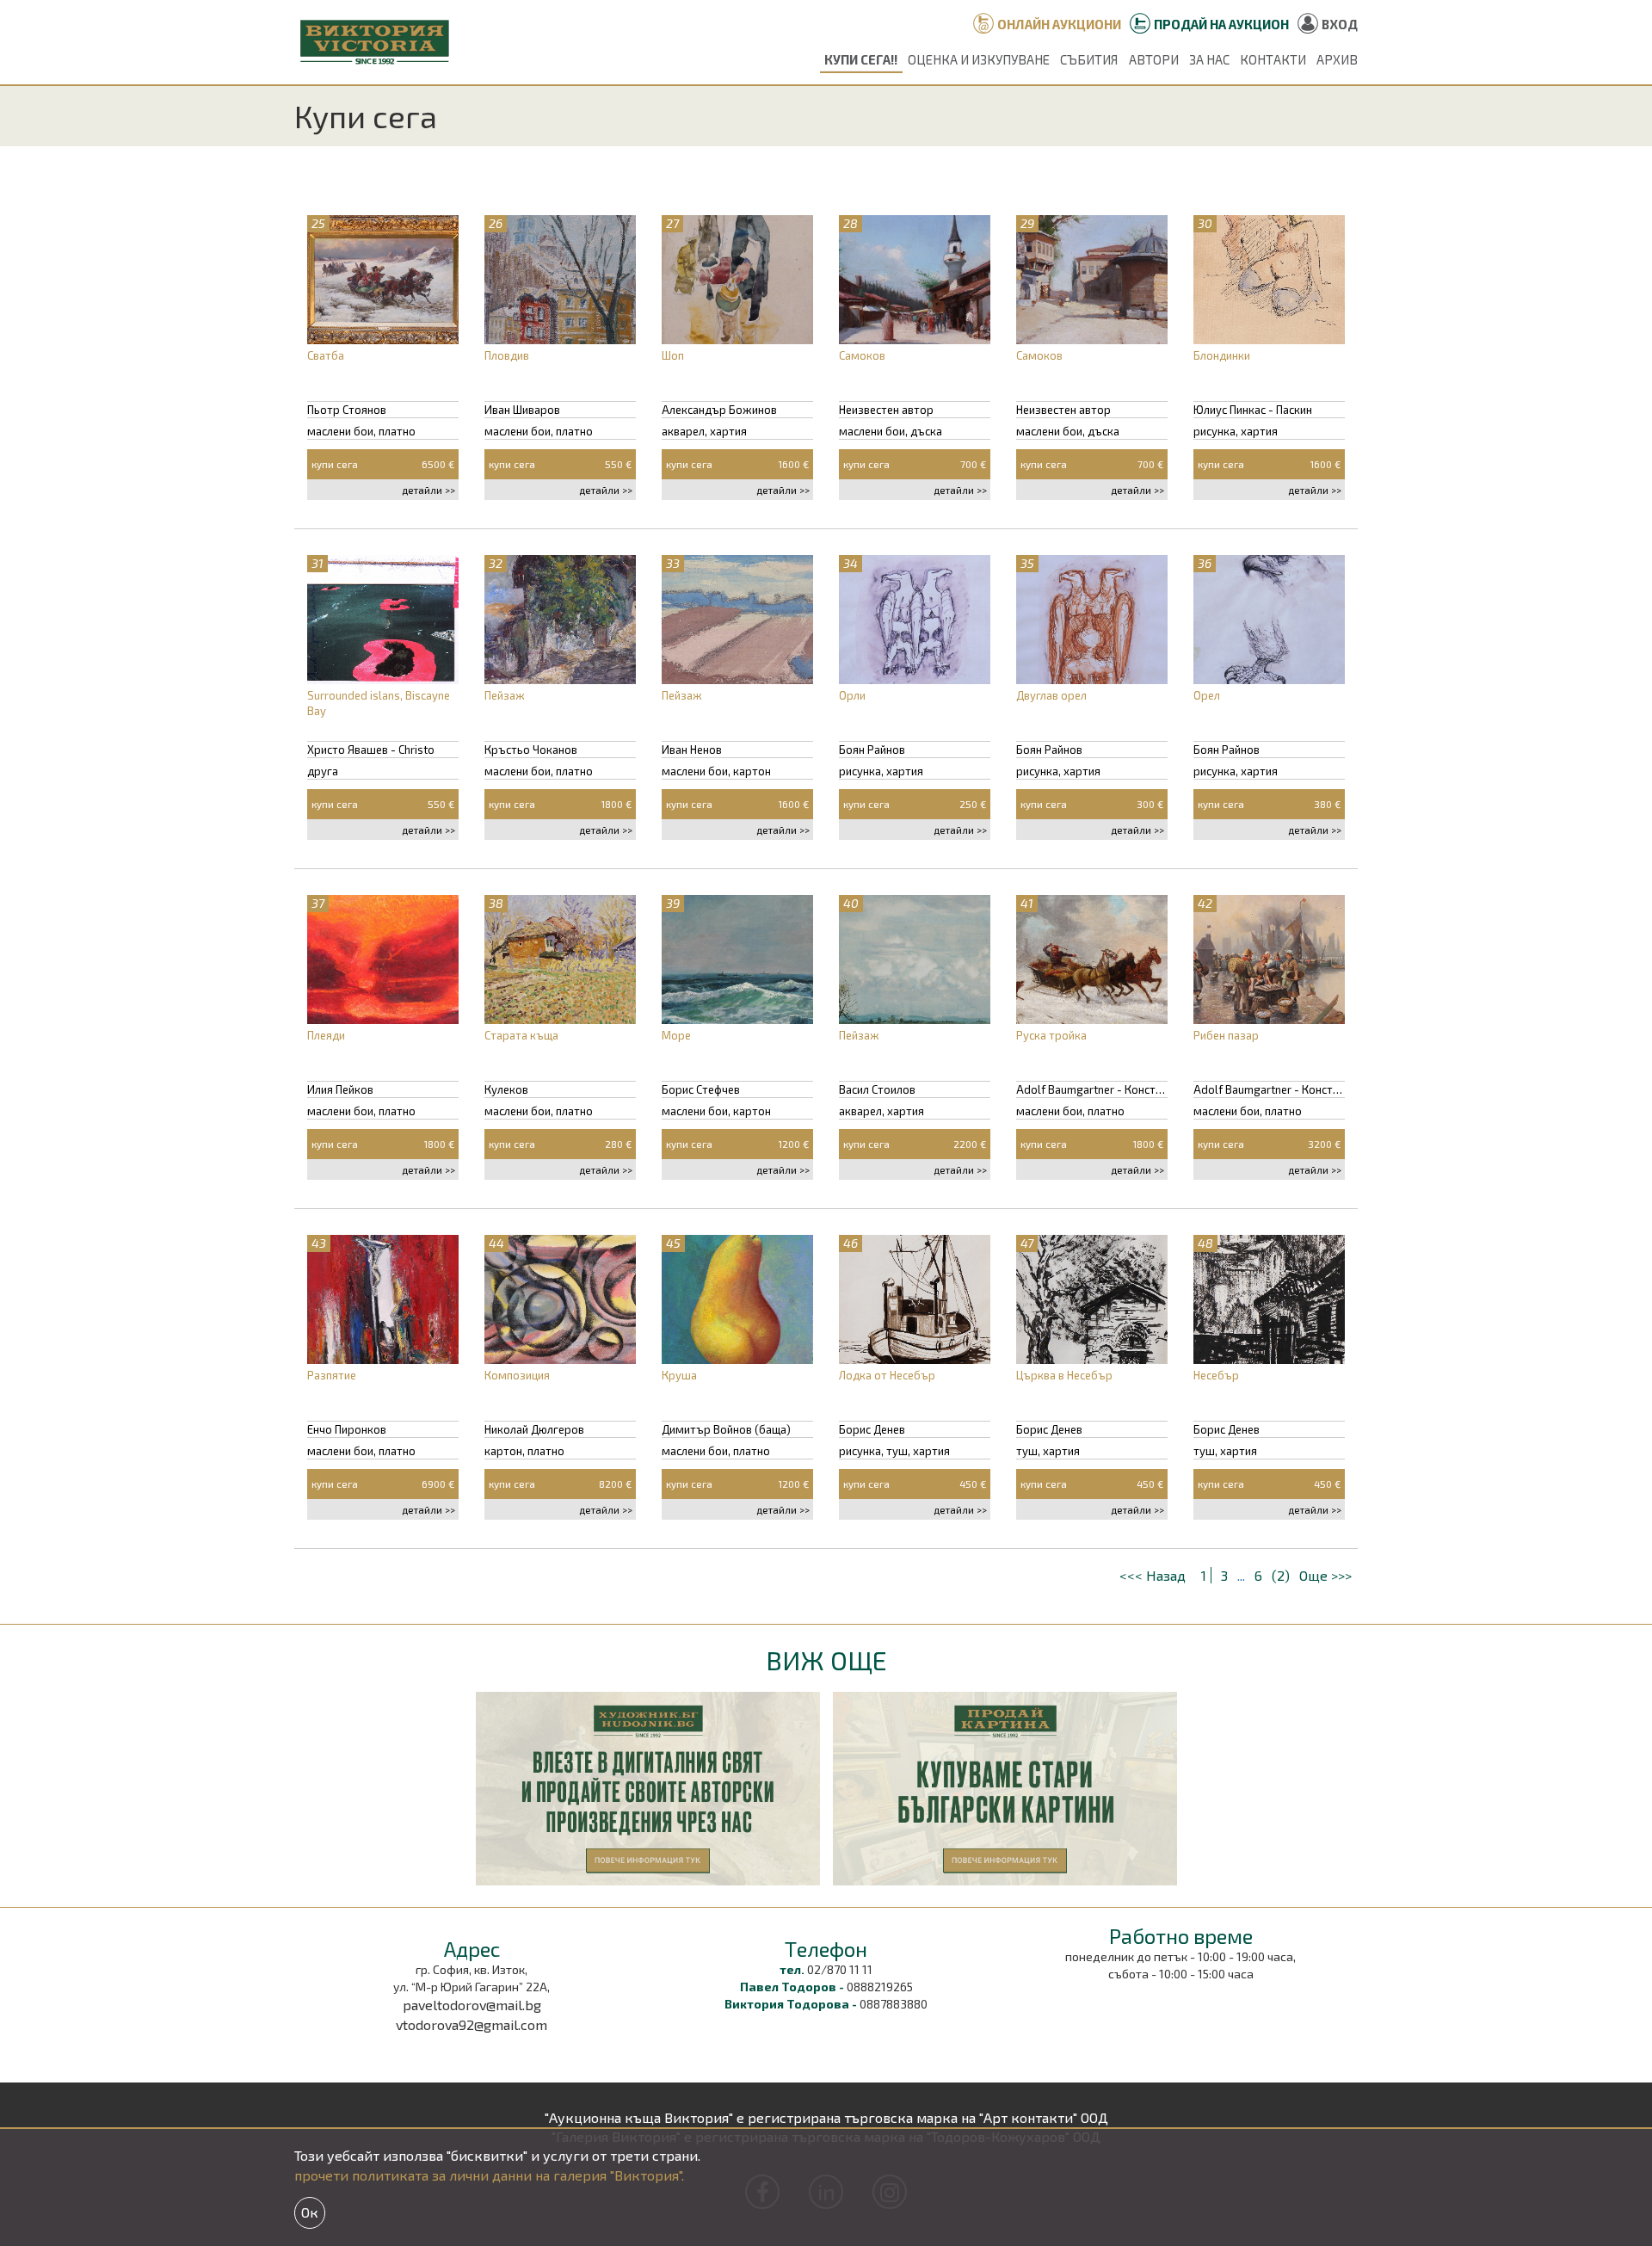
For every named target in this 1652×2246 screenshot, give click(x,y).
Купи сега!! (861, 59)
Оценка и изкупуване (979, 59)
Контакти (1273, 59)
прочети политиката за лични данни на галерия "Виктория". (489, 2175)
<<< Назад (1154, 1575)
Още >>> (1325, 1575)
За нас (1209, 59)
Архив (1337, 59)
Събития (1089, 59)
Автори (1154, 59)
